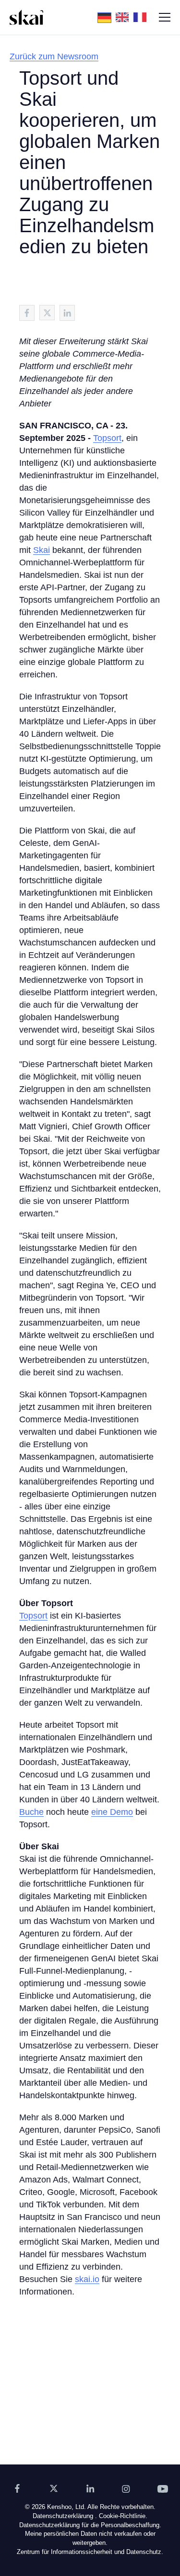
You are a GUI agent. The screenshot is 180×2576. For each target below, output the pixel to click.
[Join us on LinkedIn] (90, 2488)
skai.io (87, 2279)
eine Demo (112, 1812)
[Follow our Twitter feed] (54, 2488)
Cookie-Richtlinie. (123, 2516)
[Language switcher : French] (142, 17)
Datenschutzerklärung (63, 2516)
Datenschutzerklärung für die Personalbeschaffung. (90, 2525)
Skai (42, 550)
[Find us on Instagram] (126, 2488)
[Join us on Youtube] (163, 2488)
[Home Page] (26, 17)
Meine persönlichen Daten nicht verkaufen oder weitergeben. (90, 2539)
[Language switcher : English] (125, 17)
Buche (31, 1812)
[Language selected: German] (125, 17)
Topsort (107, 438)
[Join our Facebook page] (17, 2488)
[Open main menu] (165, 17)
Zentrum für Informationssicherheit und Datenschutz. (90, 2552)
